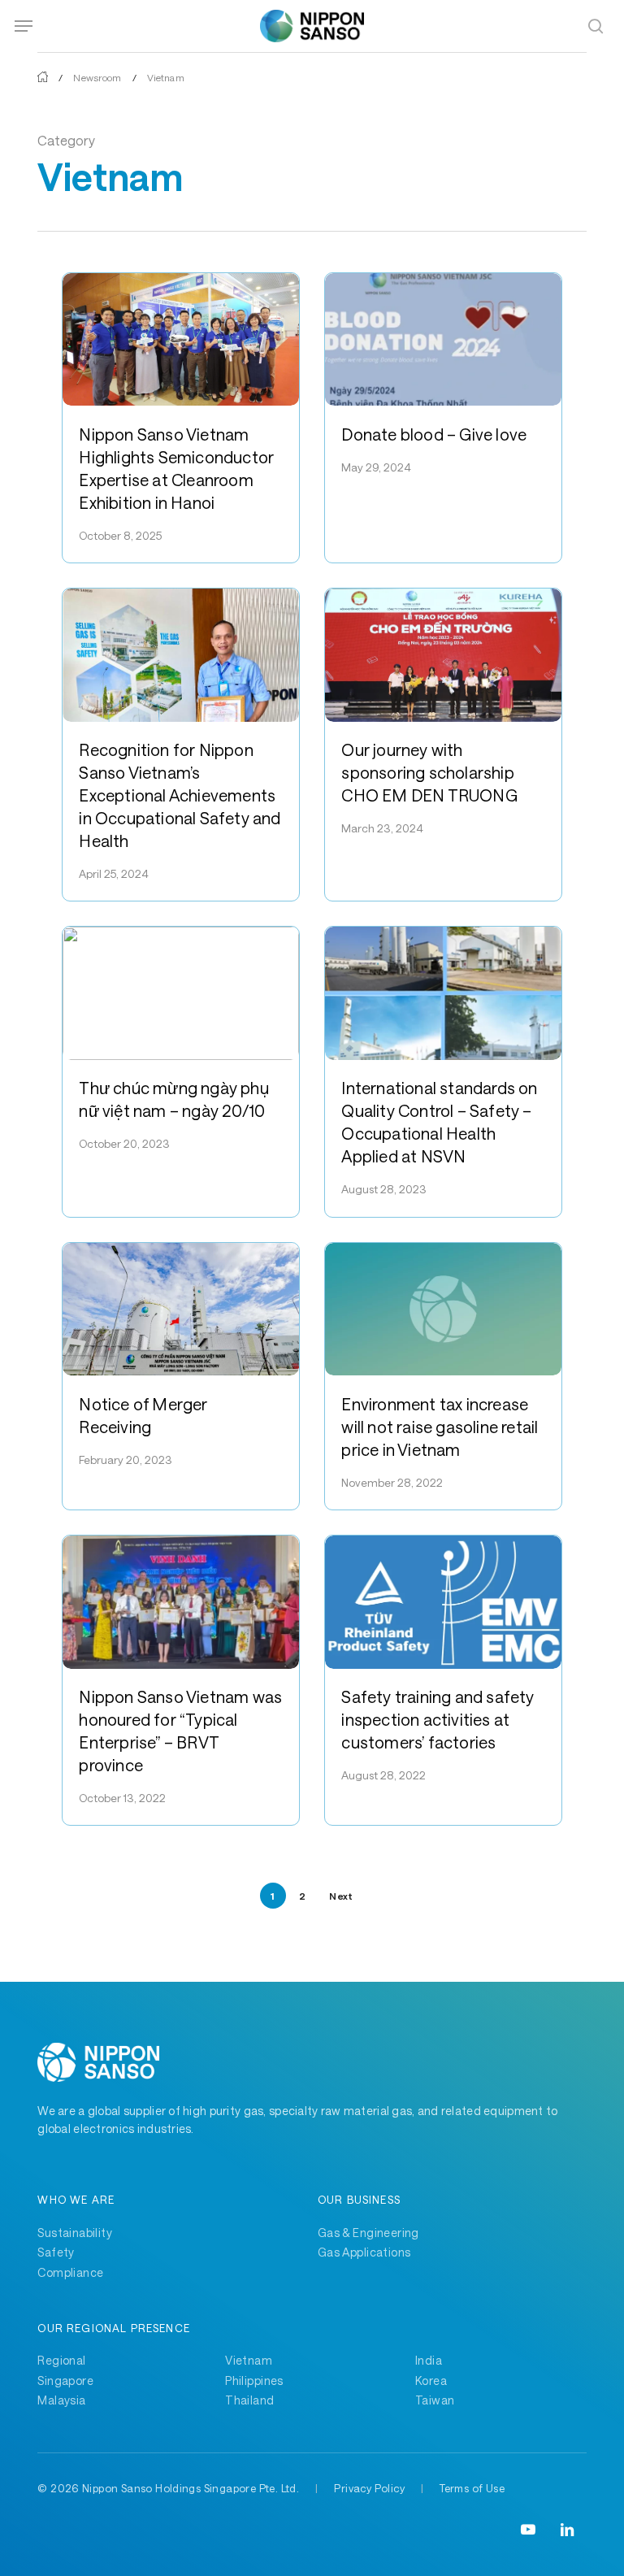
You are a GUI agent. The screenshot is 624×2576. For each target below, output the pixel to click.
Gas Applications (364, 2252)
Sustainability (75, 2233)
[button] (24, 26)
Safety (56, 2252)
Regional (61, 2360)
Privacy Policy (369, 2488)
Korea (431, 2381)
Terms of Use (472, 2488)
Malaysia (61, 2400)
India (429, 2360)
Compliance (70, 2272)
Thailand (249, 2400)
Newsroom (97, 77)
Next (341, 1896)
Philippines (254, 2381)
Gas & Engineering (368, 2233)
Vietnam (249, 2360)
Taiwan (435, 2400)
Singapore (65, 2381)
